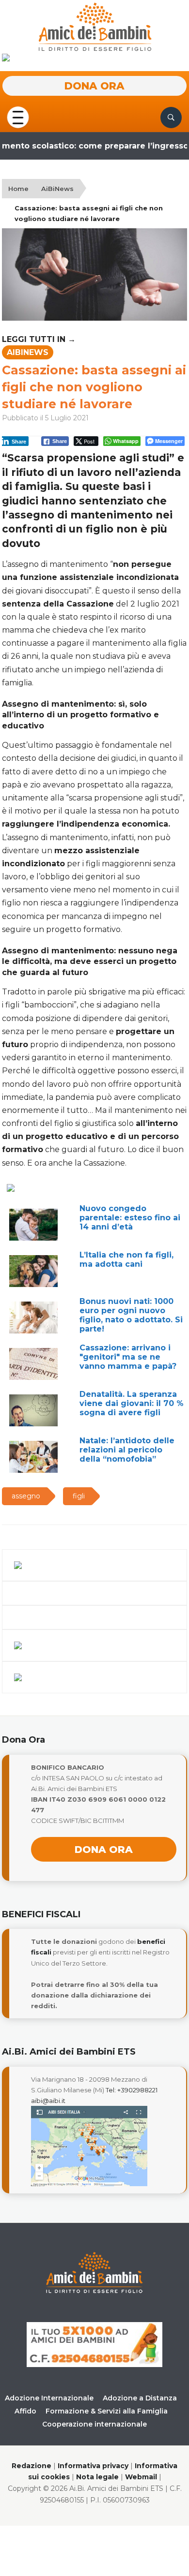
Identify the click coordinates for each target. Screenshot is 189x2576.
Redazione (31, 2466)
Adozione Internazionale (49, 2398)
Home (18, 189)
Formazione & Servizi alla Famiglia (107, 2411)
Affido (25, 2411)
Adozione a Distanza (140, 2398)
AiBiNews (57, 189)
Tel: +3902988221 (132, 2090)
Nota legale (97, 2477)
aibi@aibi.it (48, 2101)
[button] (18, 117)
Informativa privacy (93, 2466)
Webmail (141, 2477)
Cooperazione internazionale (94, 2424)
